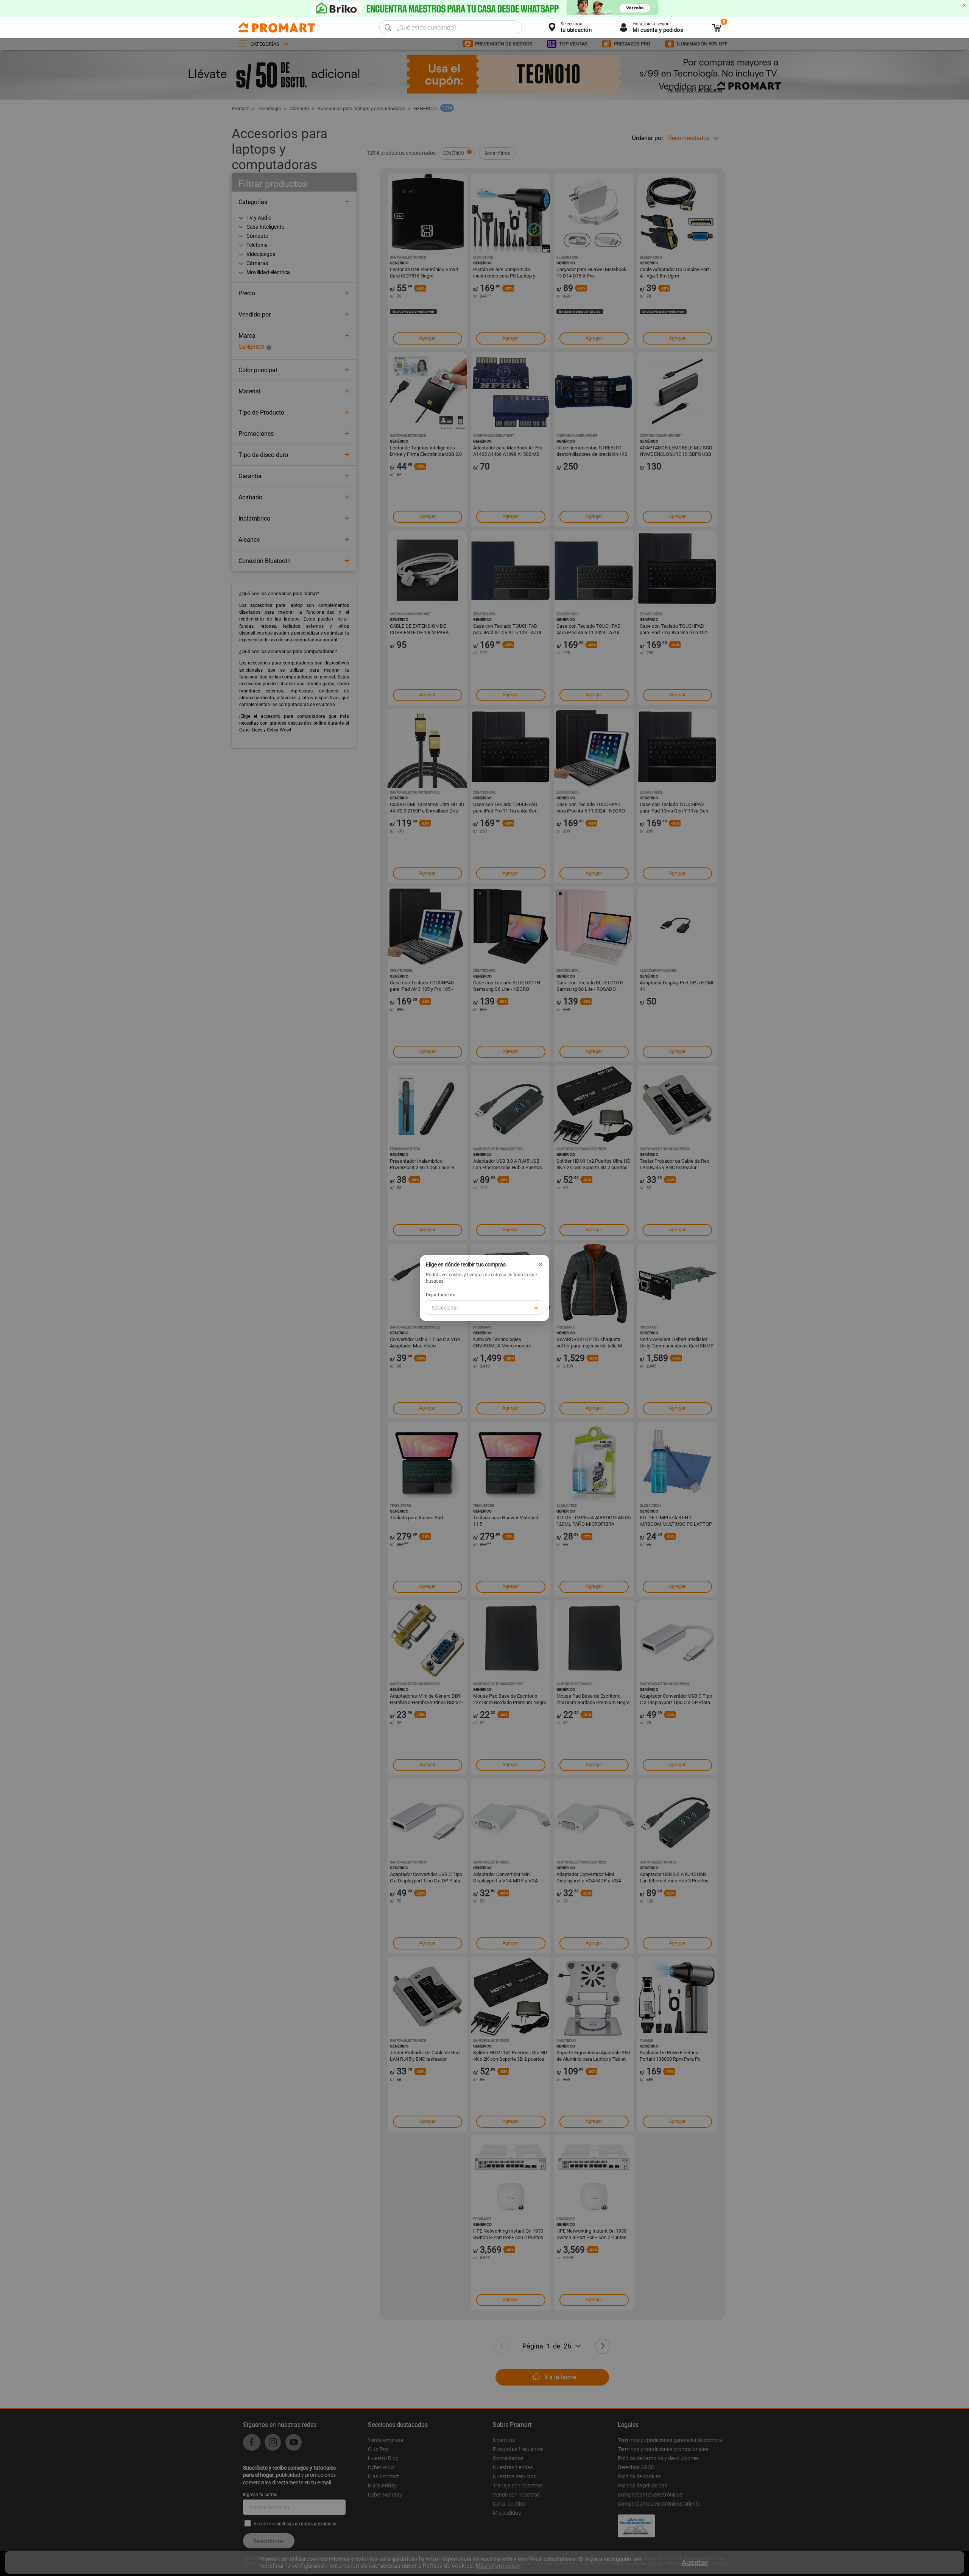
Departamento (441, 1295)
